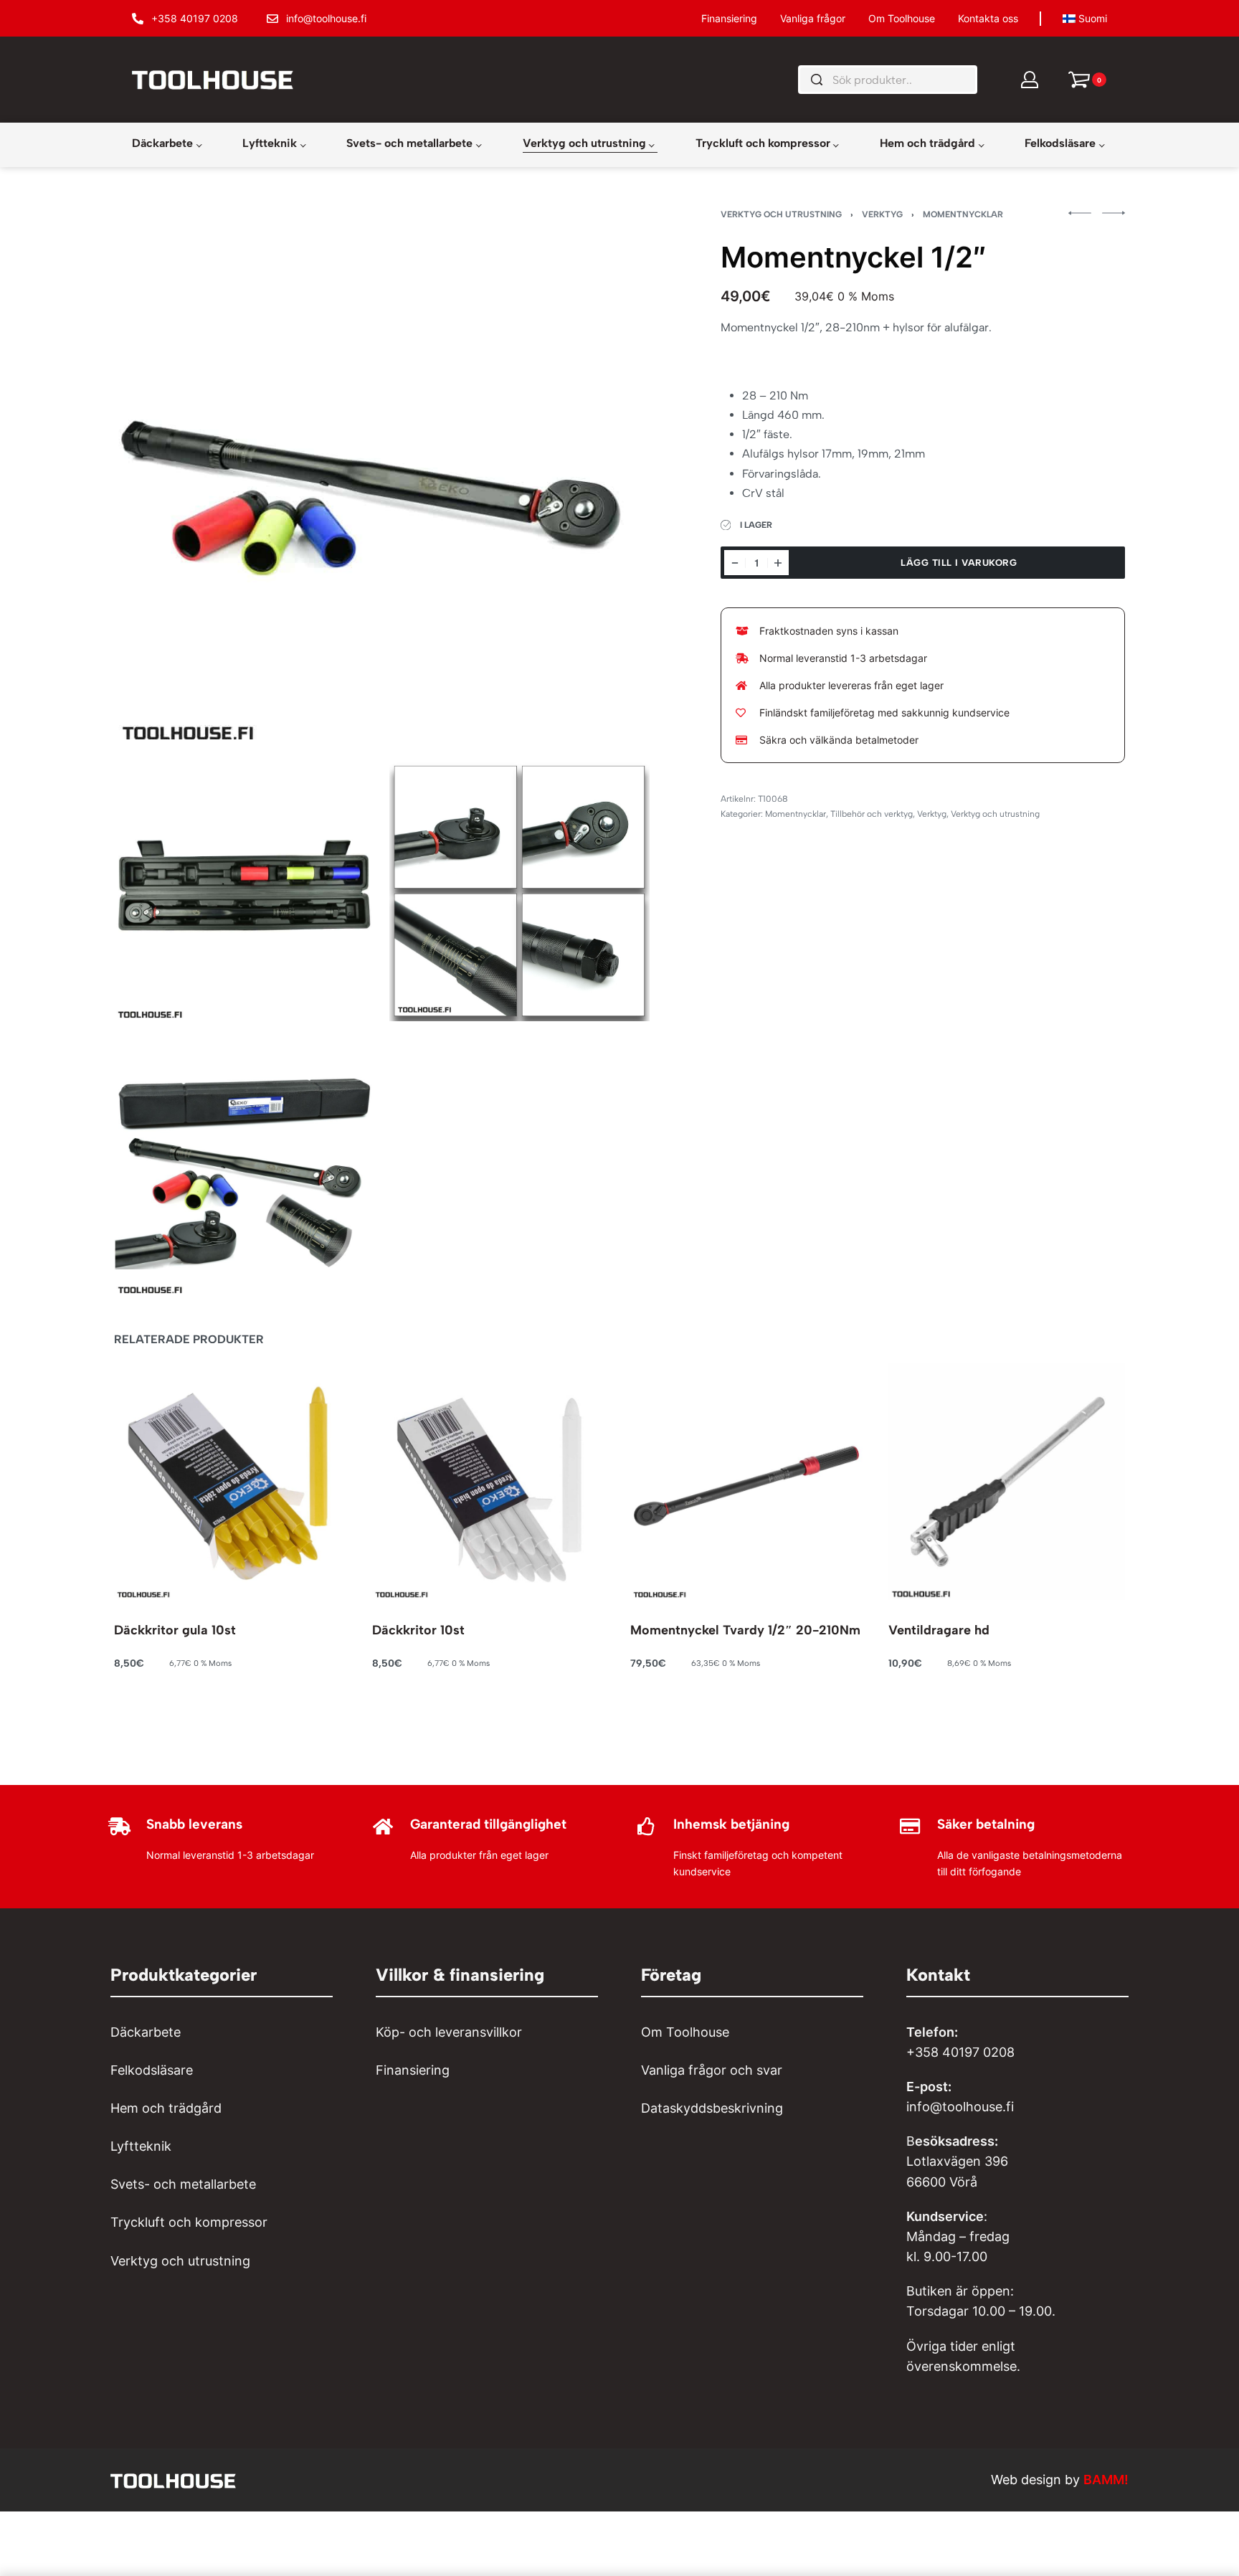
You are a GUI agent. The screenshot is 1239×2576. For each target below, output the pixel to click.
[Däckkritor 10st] (490, 1482)
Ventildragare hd (939, 1630)
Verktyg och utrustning (781, 214)
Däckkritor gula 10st (175, 1630)
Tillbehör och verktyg (872, 814)
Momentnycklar (963, 214)
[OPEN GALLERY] (382, 478)
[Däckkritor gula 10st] (232, 1482)
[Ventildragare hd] (1007, 1482)
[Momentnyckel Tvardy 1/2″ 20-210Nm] (749, 1482)
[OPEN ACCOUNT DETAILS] (1030, 80)
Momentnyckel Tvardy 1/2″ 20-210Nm (745, 1630)
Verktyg (882, 214)
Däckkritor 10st (418, 1630)
